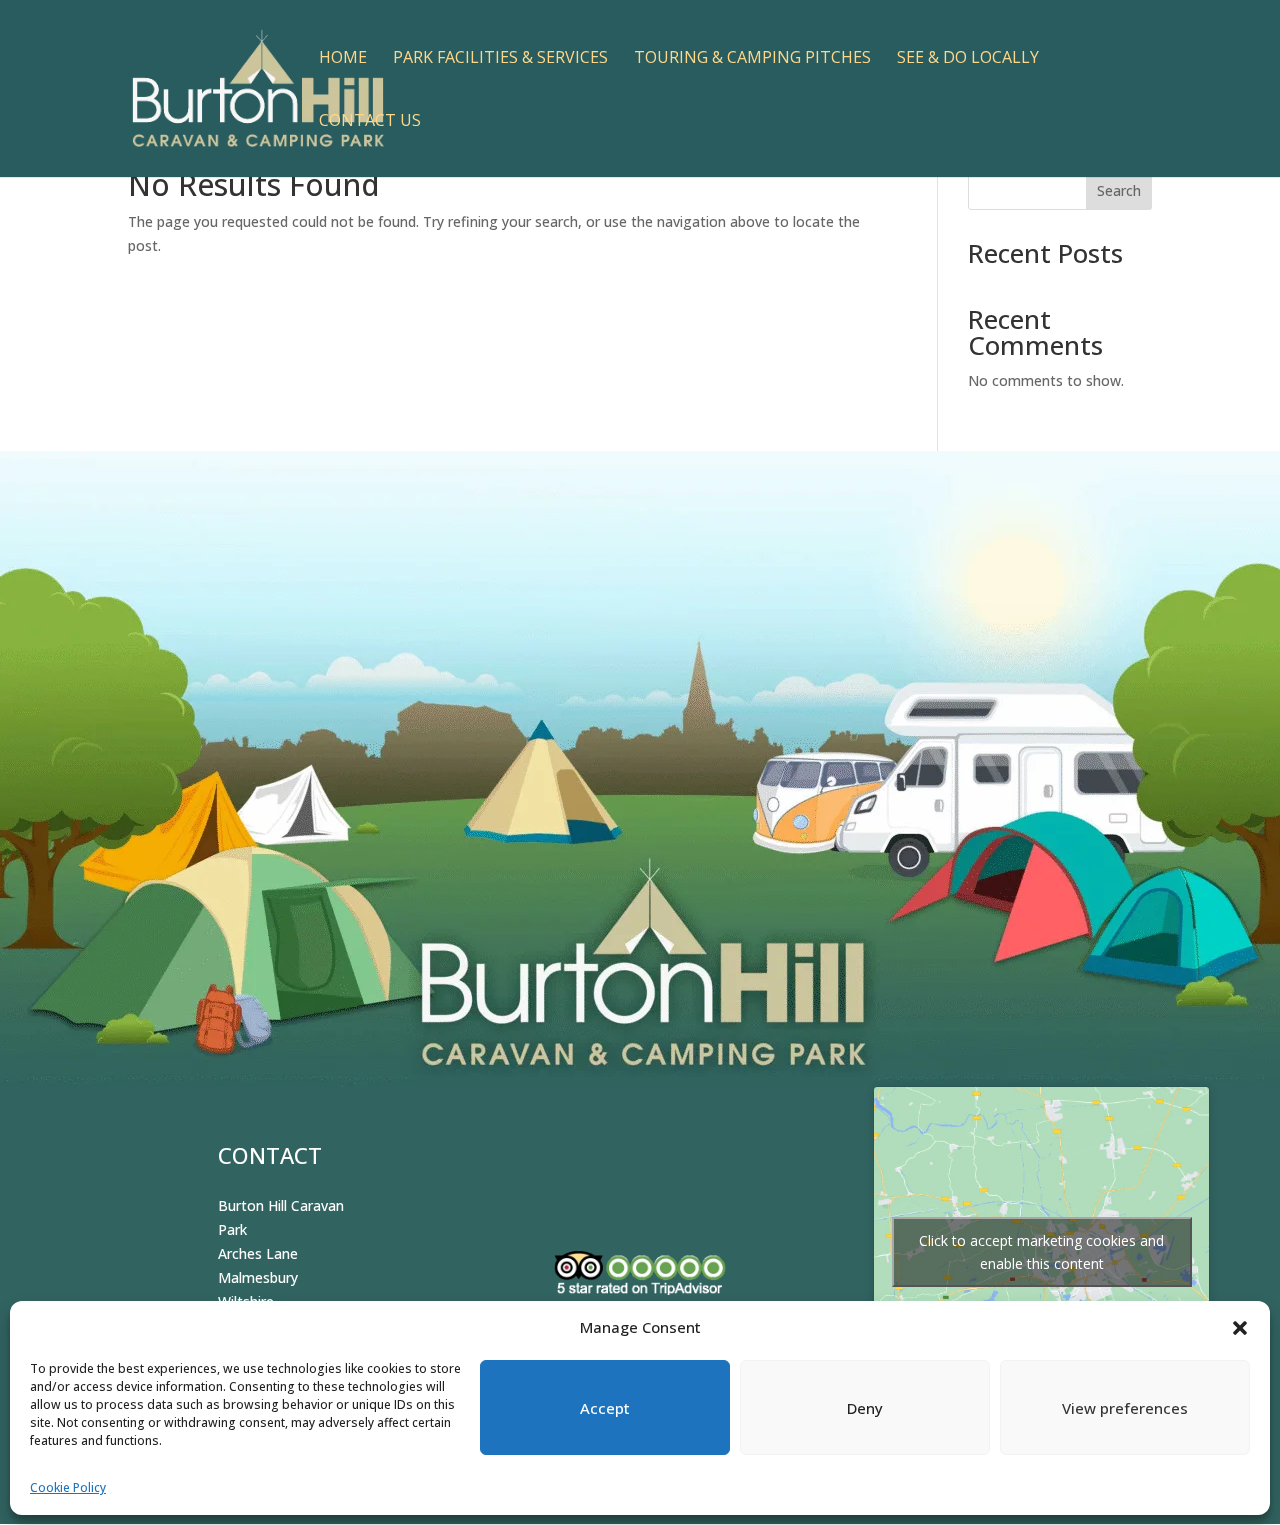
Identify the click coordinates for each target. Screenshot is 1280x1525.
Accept (605, 1408)
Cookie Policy (68, 1487)
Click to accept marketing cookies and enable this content (1041, 1252)
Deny (865, 1408)
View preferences (1125, 1408)
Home (343, 59)
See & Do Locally (968, 59)
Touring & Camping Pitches (752, 59)
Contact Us (370, 122)
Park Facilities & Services (500, 59)
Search (1119, 190)
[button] (1240, 1328)
